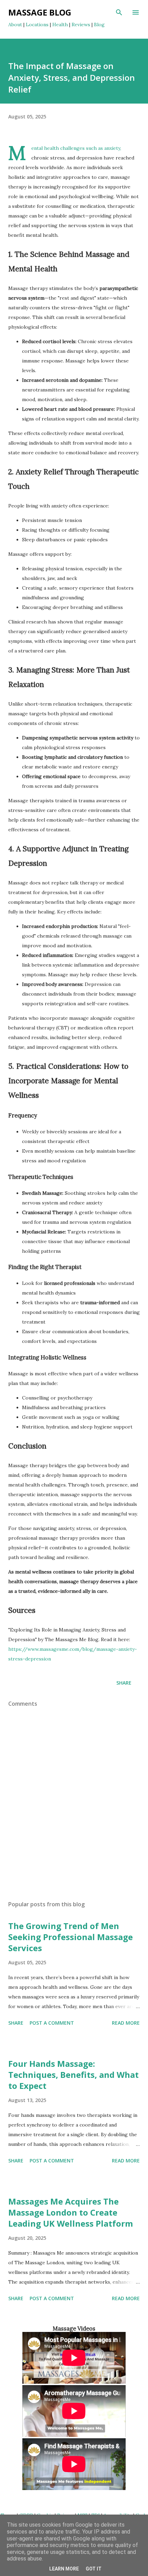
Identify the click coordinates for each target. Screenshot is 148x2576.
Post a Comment (52, 2023)
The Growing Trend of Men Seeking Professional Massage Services (71, 1937)
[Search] (119, 12)
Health (60, 25)
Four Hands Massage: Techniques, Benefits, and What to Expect (73, 2075)
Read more (126, 2023)
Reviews (81, 25)
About (15, 25)
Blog (99, 25)
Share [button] (124, 1683)
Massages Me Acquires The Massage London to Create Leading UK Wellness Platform (71, 2212)
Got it (94, 2569)
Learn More (64, 2569)
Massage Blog (40, 12)
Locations (37, 25)
